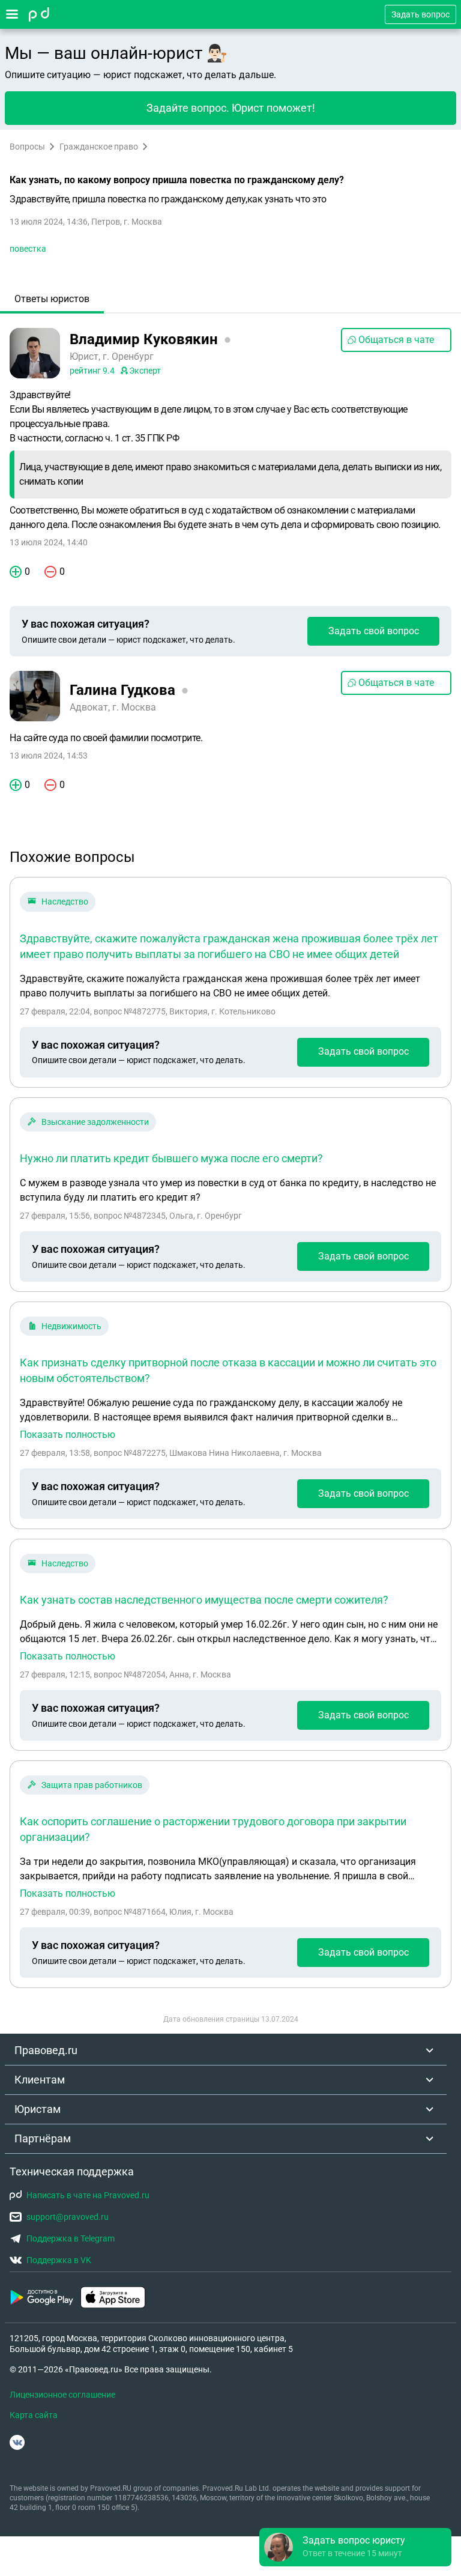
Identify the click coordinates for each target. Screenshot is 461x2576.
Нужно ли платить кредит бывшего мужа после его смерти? (171, 1158)
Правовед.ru (46, 2050)
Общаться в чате (396, 340)
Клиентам (40, 2080)
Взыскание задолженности (95, 1122)
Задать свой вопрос (374, 631)
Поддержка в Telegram (71, 2238)
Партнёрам (43, 2138)
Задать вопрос (420, 14)
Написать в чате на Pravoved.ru (88, 2195)
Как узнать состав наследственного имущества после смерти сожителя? (204, 1600)
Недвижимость (71, 1326)
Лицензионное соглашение (62, 2395)
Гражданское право (99, 147)
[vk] (17, 2442)
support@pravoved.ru (68, 2217)
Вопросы (27, 147)
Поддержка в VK (59, 2260)
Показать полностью (68, 1435)
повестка (28, 249)
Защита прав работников (92, 1785)
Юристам (38, 2109)
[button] (355, 2547)
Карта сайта (34, 2415)
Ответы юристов (52, 299)
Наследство (65, 902)
